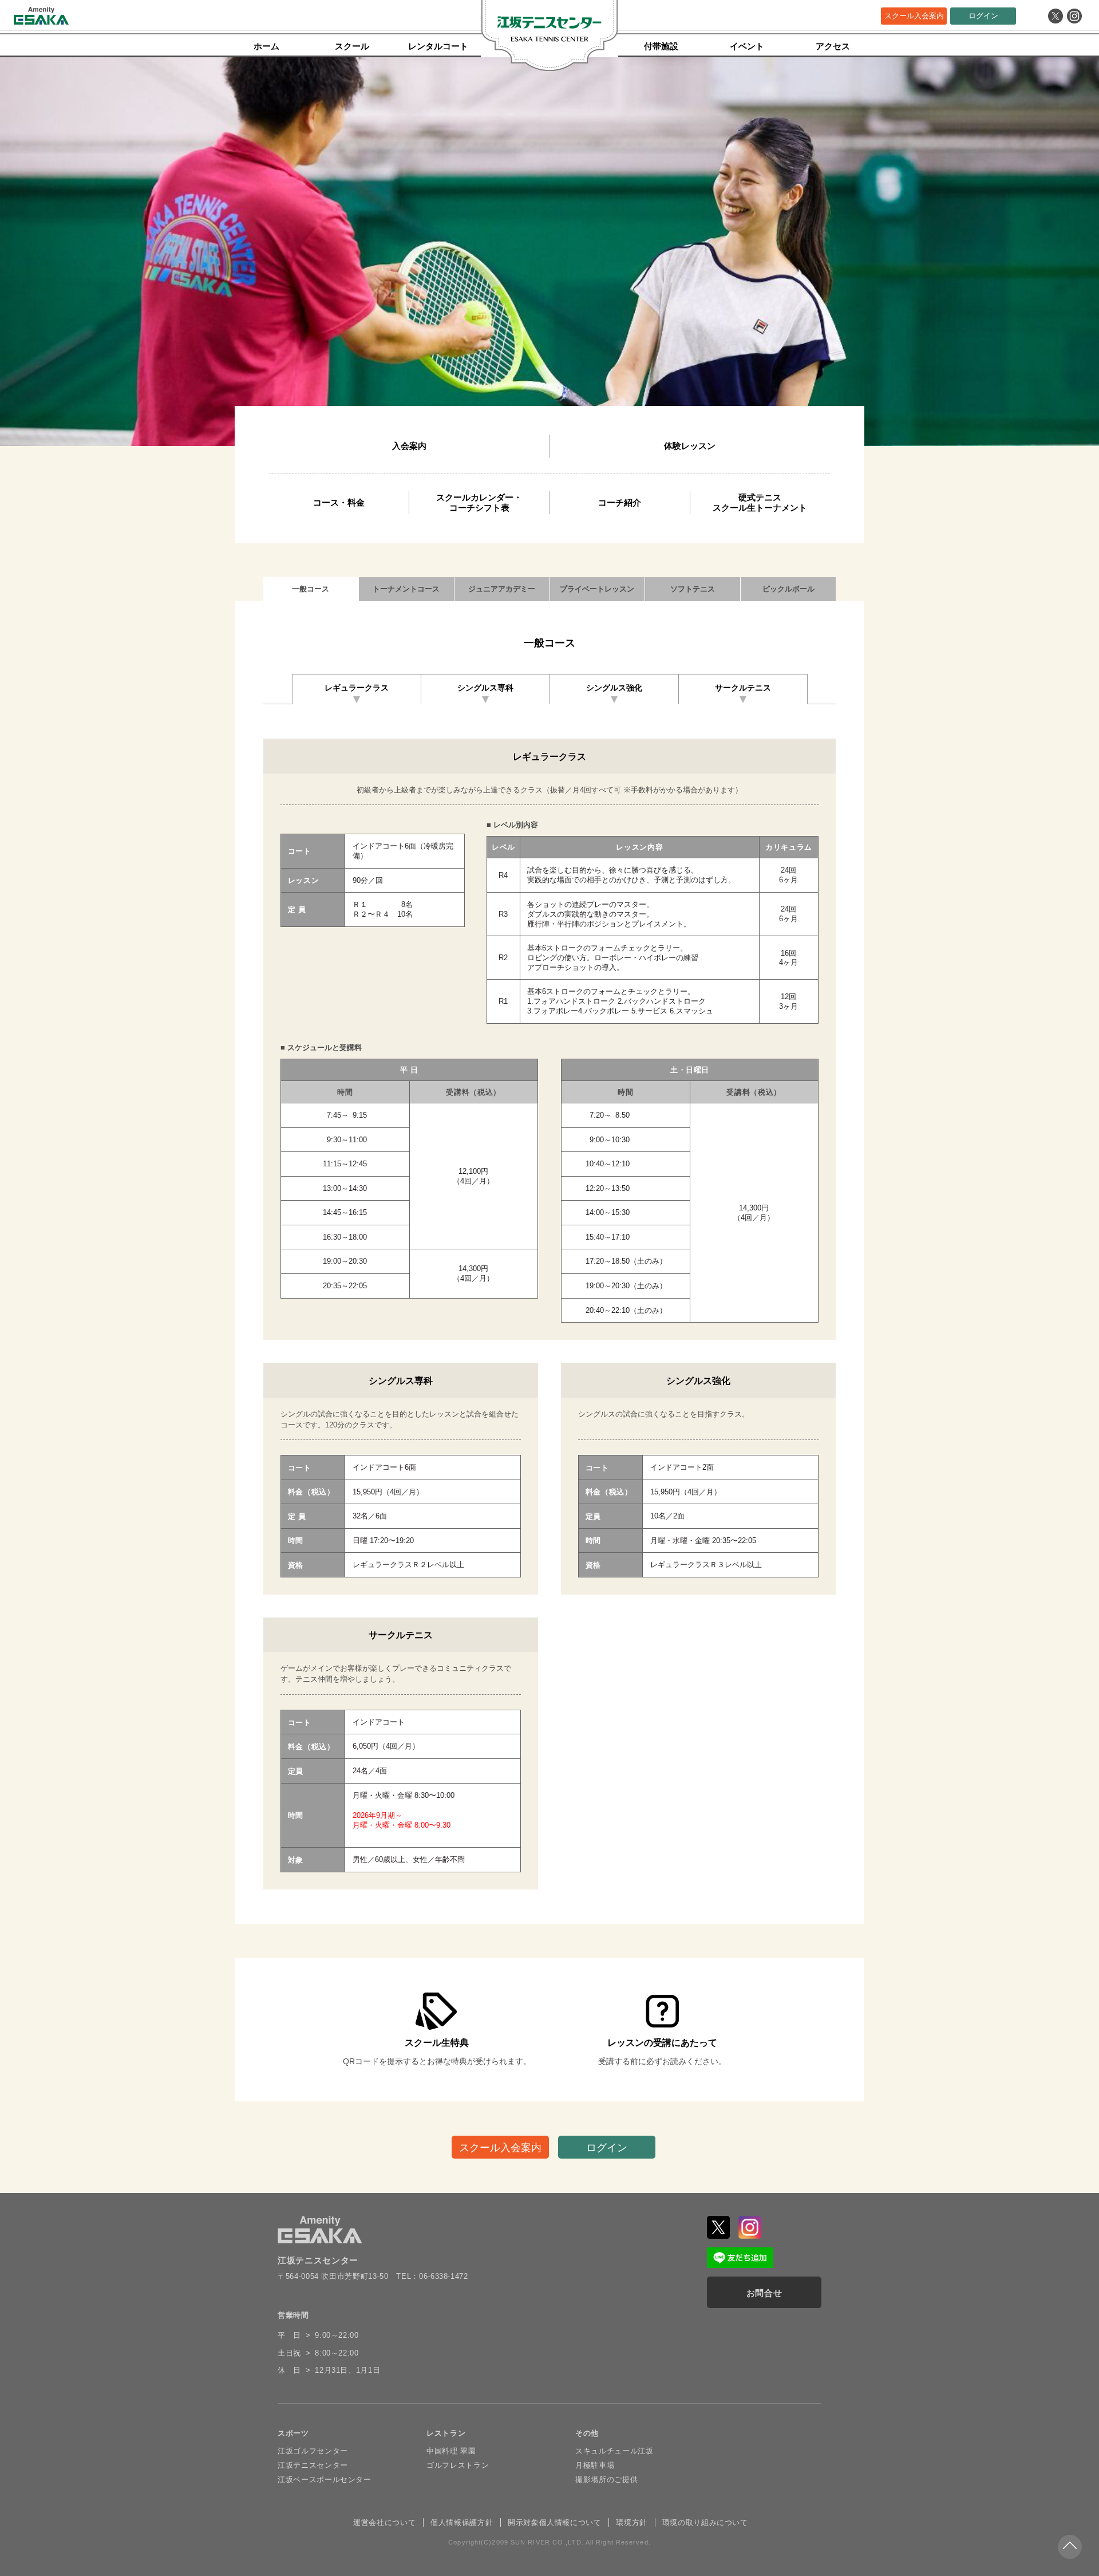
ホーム (266, 46)
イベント (747, 46)
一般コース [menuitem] (311, 589)
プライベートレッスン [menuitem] (597, 589)
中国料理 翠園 (451, 2451)
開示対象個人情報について (555, 2522)
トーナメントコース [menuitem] (406, 589)
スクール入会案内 (914, 16)
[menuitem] (409, 446)
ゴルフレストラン (458, 2465)
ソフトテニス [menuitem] (693, 589)
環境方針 (632, 2522)
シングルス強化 (614, 688)
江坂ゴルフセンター (313, 2451)
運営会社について (384, 2522)
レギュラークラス (357, 688)
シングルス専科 (485, 688)
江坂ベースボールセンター (325, 2480)
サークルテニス (743, 688)
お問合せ (764, 2293)
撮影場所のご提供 (606, 2480)
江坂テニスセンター (313, 2465)
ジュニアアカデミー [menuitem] (502, 589)
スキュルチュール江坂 (614, 2451)
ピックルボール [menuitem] (788, 589)
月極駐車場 (595, 2465)
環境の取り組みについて (705, 2522)
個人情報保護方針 (462, 2522)
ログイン (983, 16)
